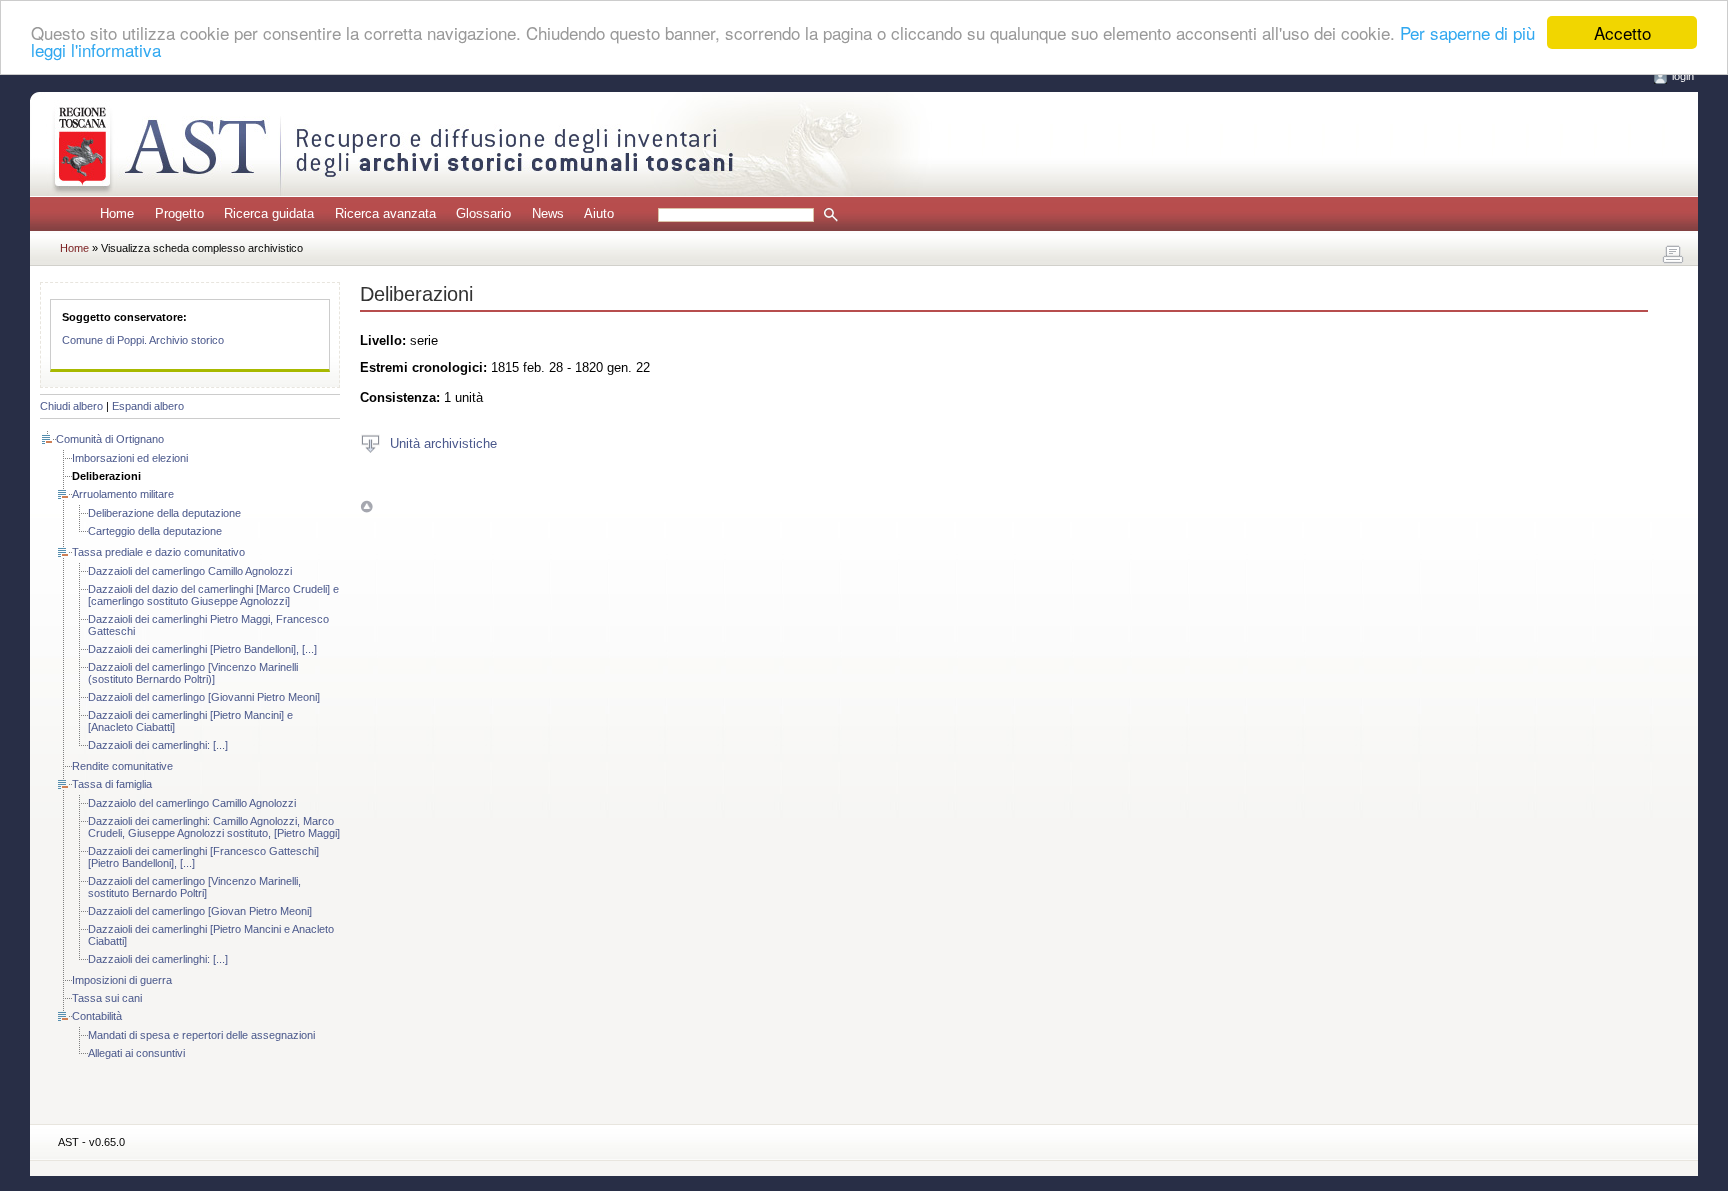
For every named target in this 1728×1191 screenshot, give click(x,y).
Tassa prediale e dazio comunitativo (158, 552)
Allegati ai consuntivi (136, 1053)
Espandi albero (148, 406)
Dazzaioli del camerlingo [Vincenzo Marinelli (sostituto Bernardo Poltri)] (193, 673)
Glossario (483, 213)
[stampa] (1673, 255)
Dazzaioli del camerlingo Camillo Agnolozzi (190, 571)
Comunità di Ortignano (110, 439)
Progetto (179, 213)
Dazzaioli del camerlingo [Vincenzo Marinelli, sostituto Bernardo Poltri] (194, 887)
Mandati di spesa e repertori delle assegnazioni (201, 1035)
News (548, 213)
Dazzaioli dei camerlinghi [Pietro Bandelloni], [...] (202, 649)
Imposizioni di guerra (122, 980)
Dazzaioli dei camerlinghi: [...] (158, 745)
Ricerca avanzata (385, 213)
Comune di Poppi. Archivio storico (143, 340)
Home (117, 213)
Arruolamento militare (123, 494)
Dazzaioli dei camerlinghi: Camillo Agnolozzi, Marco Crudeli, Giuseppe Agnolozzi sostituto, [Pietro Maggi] (214, 827)
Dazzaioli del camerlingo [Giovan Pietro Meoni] (200, 911)
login (1683, 76)
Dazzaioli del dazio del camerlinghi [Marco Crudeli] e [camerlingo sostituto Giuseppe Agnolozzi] (213, 595)
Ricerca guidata (269, 213)
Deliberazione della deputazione (164, 513)
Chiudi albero (71, 406)
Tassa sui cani (107, 998)
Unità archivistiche (443, 442)
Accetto (1622, 32)
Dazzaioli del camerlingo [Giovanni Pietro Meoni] (204, 697)
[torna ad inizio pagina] (366, 506)
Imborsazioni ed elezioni (130, 458)
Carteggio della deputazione (155, 531)
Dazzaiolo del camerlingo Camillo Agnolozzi (192, 803)
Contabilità (97, 1016)
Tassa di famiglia (112, 784)
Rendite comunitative (122, 766)
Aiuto (599, 213)
